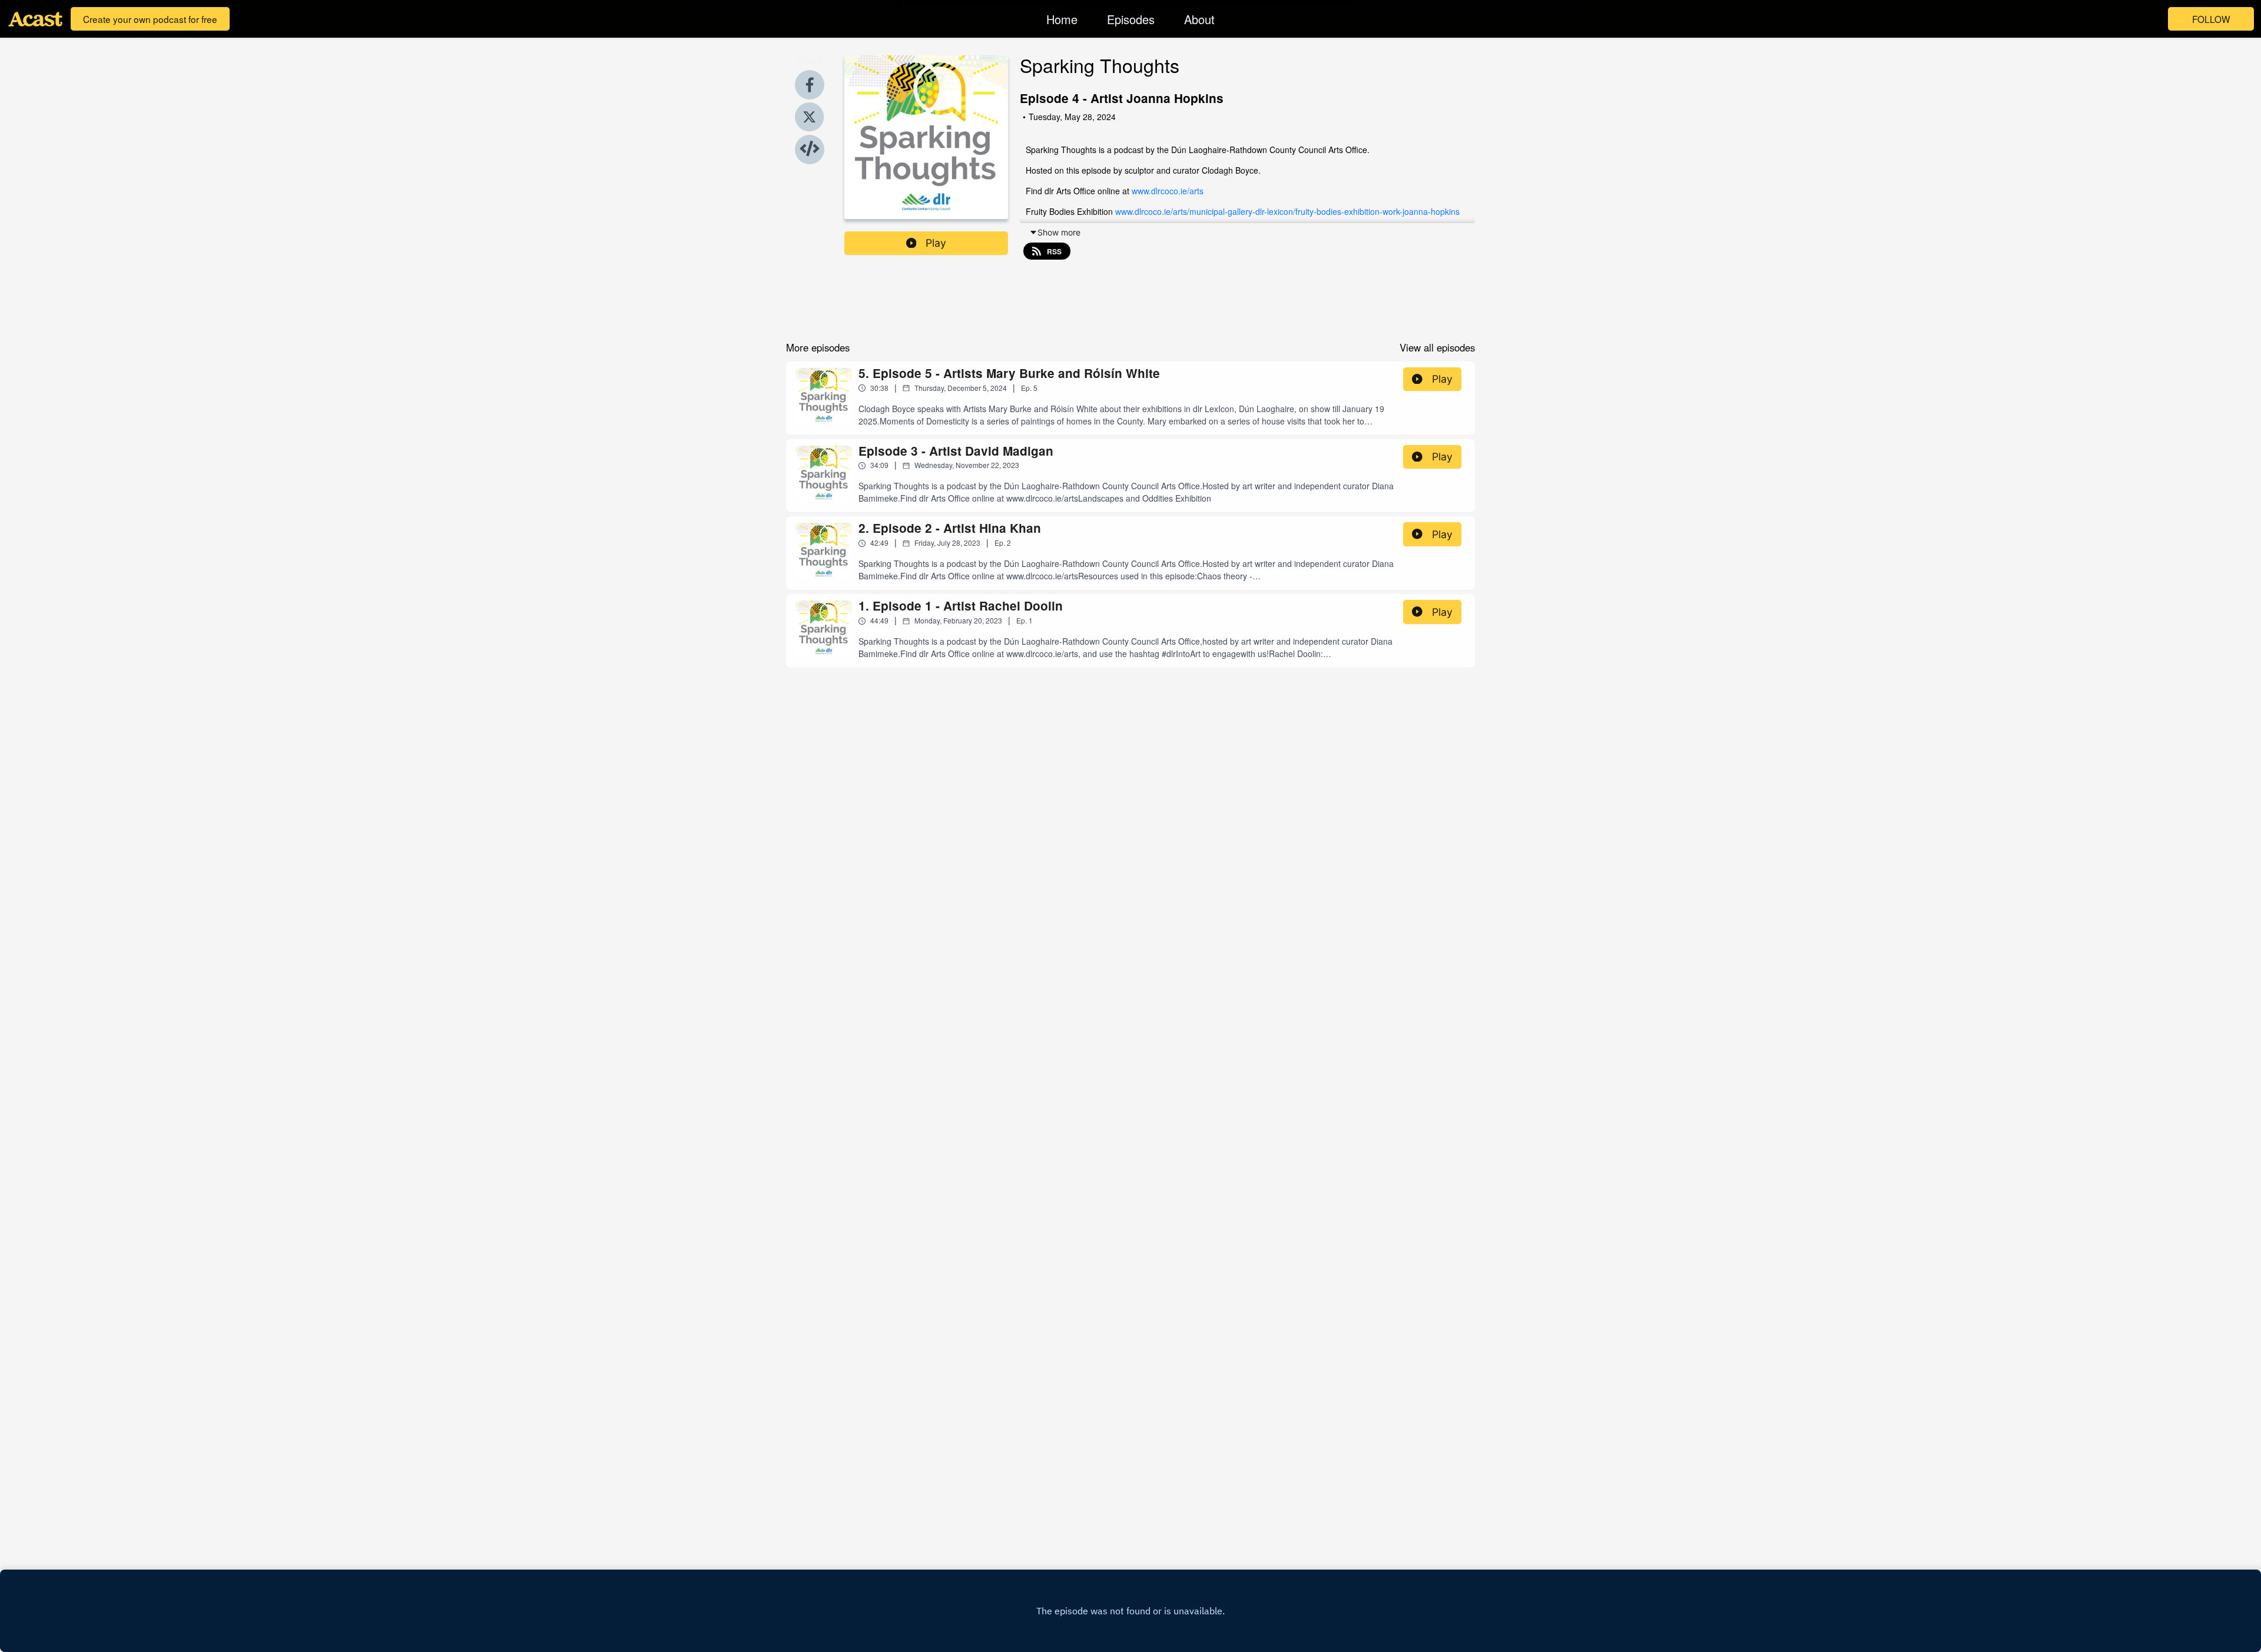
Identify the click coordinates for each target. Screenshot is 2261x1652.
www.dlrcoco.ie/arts (1168, 191)
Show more (1059, 232)
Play (936, 243)
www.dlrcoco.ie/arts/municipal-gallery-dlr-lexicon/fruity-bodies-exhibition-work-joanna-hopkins (1287, 211)
